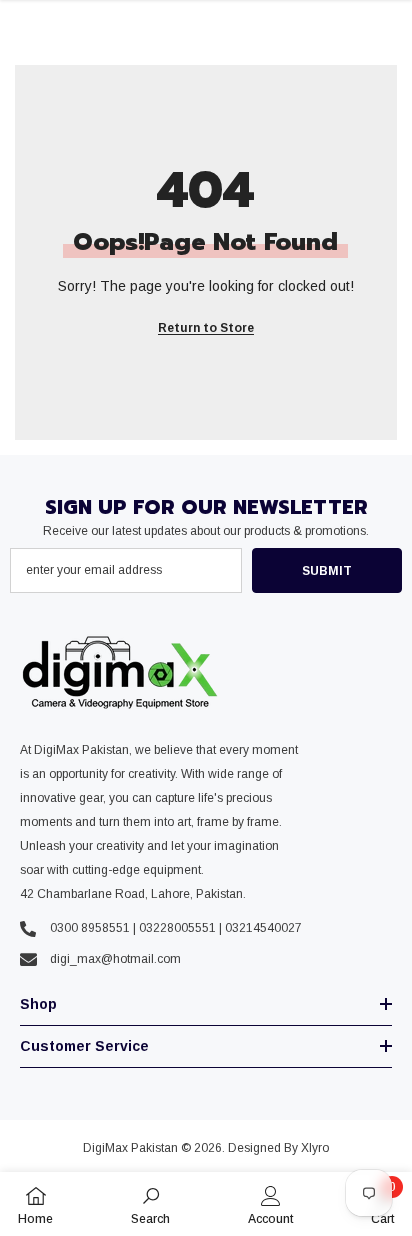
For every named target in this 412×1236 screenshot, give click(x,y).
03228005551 (177, 928)
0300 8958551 (90, 928)
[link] (150, 1204)
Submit (327, 571)
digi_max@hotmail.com (115, 959)
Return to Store (206, 328)
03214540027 (263, 928)
